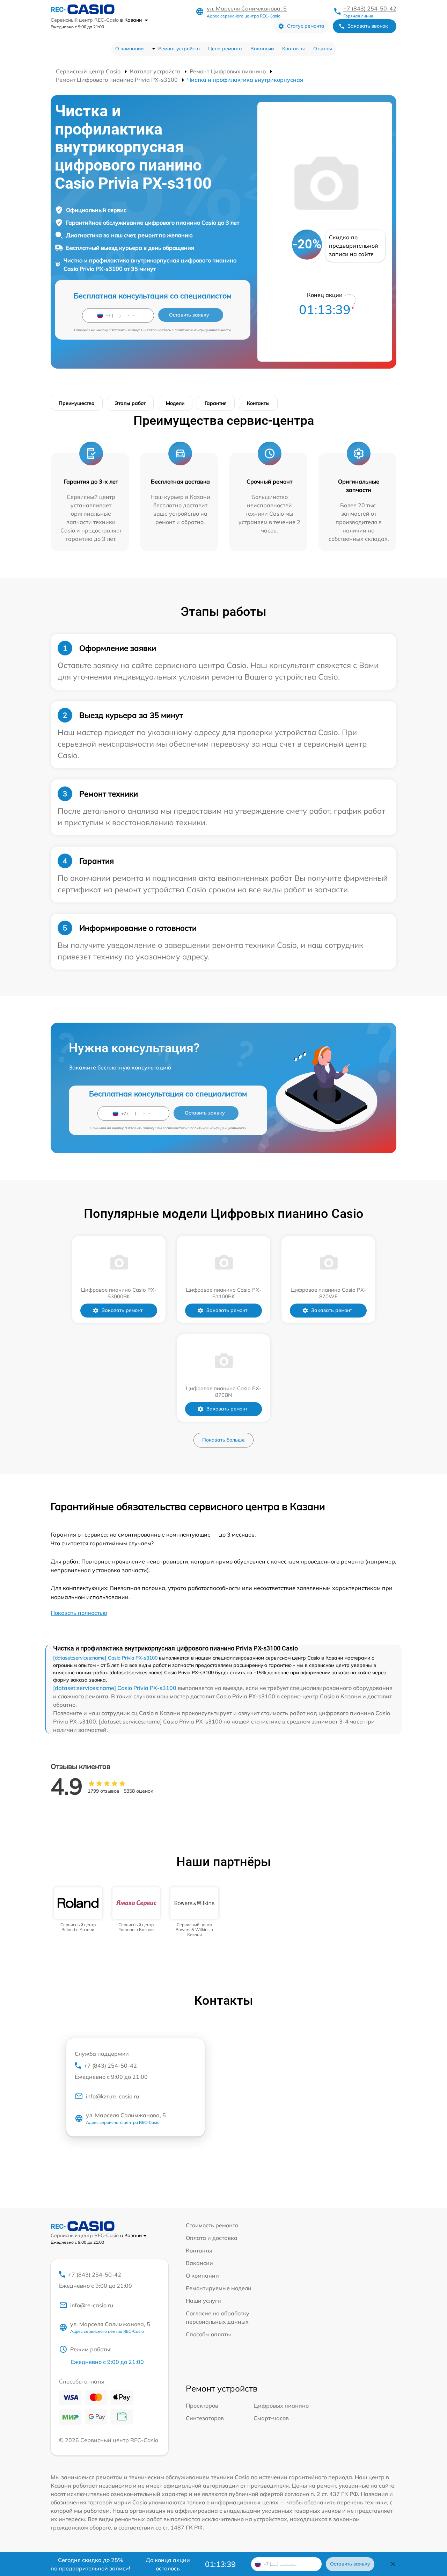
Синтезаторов (205, 2418)
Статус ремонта (306, 26)
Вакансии (262, 49)
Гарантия (216, 403)
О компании (129, 49)
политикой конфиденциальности (203, 330)
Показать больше (223, 1440)
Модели (175, 403)
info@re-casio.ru (92, 2305)
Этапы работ (130, 403)
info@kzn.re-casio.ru (112, 2096)
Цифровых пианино (281, 2406)
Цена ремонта (225, 49)
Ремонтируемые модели (219, 2288)
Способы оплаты (208, 2334)
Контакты (294, 49)
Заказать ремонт (122, 1310)
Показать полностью (79, 1613)
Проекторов (202, 2406)
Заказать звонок (368, 26)
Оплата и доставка (212, 2238)
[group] (78, 1910)
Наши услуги (203, 2301)
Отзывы (323, 49)
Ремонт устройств (179, 49)
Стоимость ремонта (212, 2225)
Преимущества (77, 403)
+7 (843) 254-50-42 (370, 8)
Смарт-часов (271, 2418)
